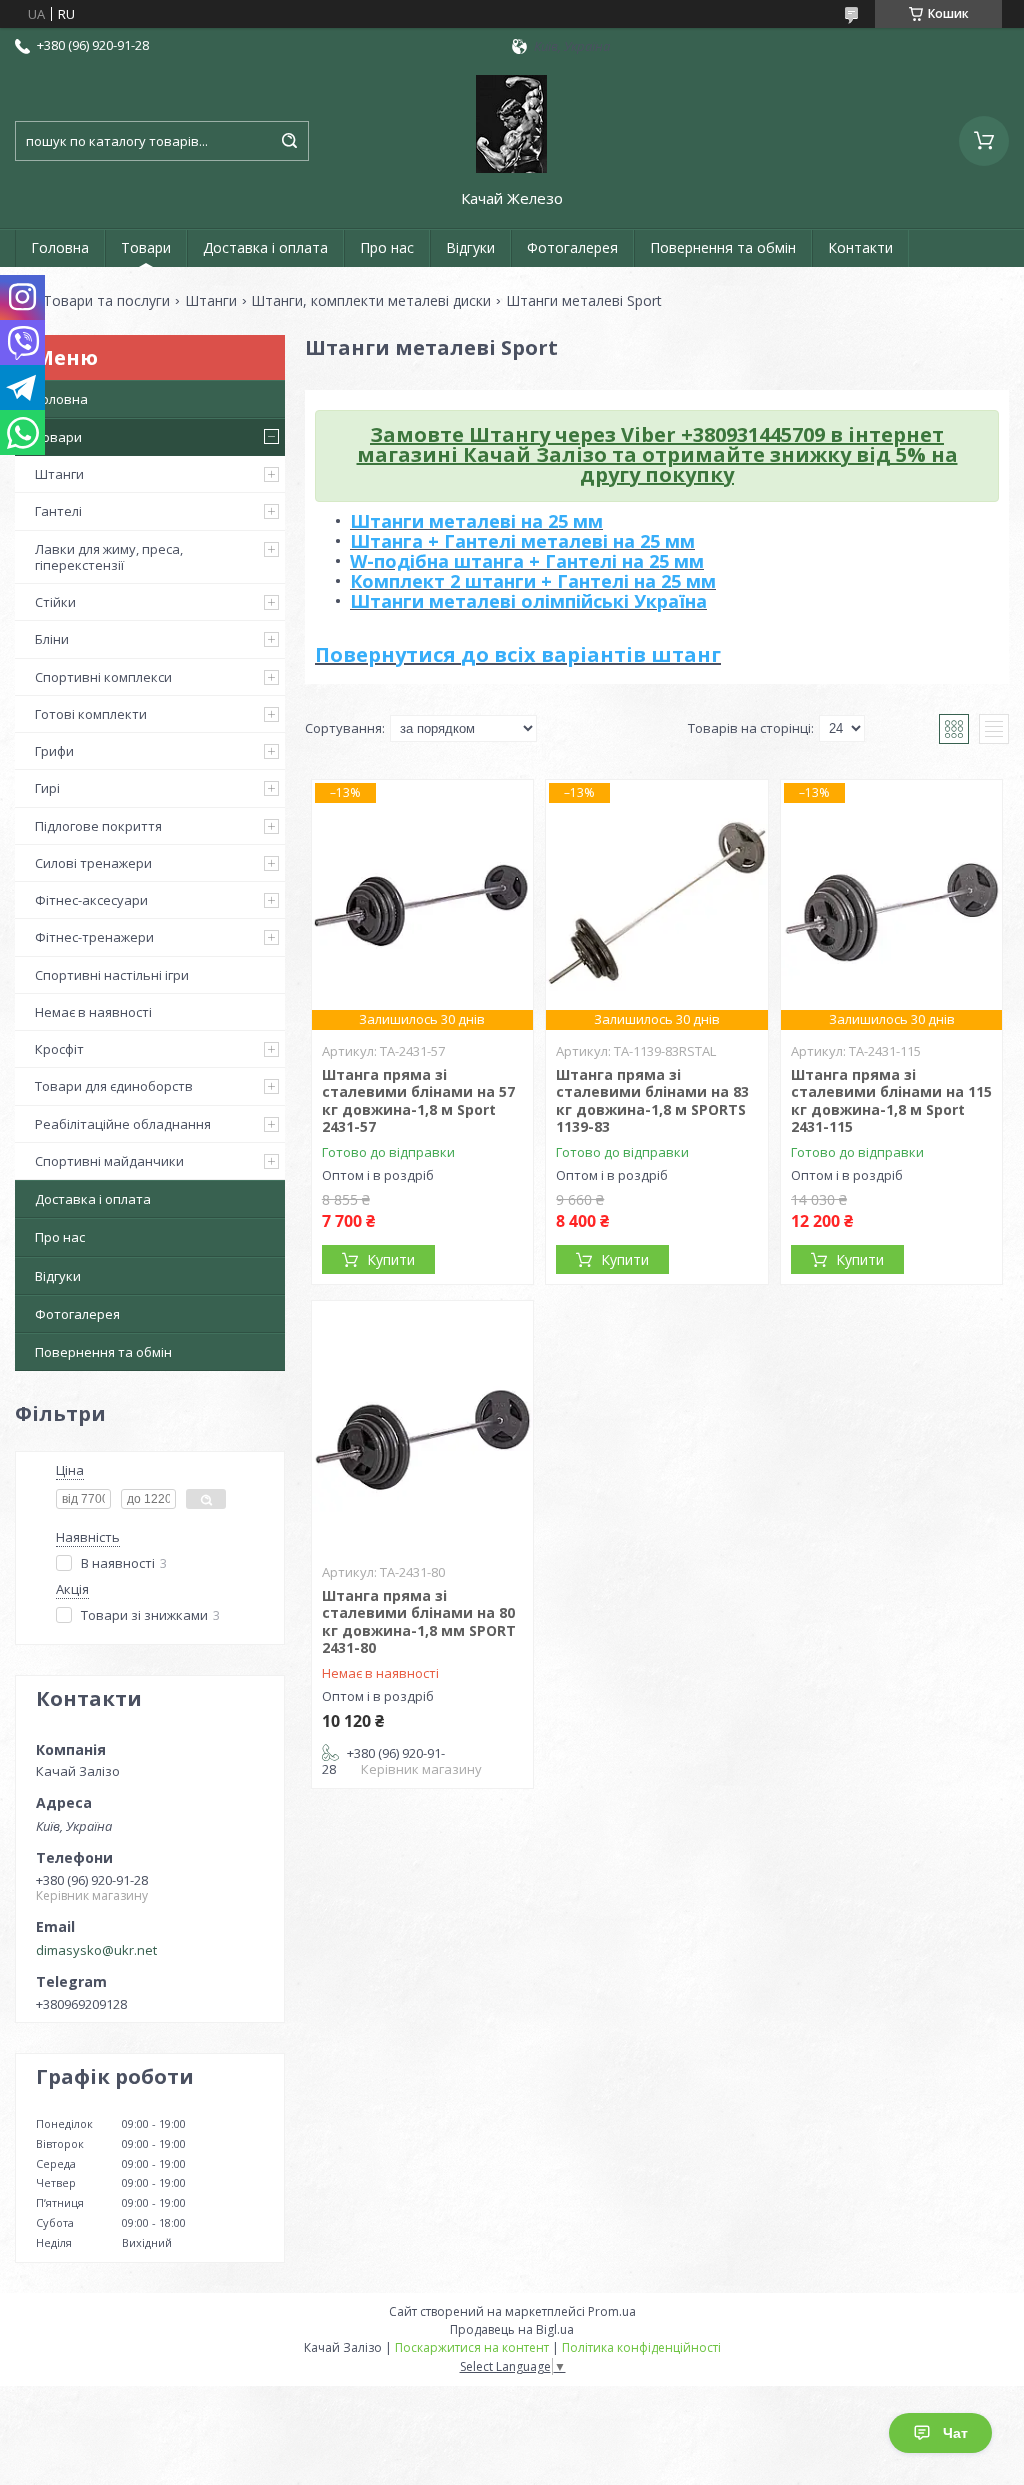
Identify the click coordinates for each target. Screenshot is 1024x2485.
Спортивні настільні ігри (112, 975)
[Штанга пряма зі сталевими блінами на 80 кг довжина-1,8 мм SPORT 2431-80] (422, 1426)
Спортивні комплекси (103, 677)
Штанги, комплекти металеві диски (371, 301)
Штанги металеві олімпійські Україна (528, 601)
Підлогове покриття (98, 826)
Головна (60, 247)
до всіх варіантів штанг (591, 654)
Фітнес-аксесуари (91, 900)
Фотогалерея (572, 247)
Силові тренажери (93, 863)
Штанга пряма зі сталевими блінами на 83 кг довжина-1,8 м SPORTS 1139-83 (652, 1101)
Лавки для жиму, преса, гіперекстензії (109, 557)
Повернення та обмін (723, 247)
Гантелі (58, 511)
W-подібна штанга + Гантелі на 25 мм (527, 561)
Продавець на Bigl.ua (512, 2329)
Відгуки (470, 247)
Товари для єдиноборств (114, 1086)
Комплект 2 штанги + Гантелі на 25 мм (533, 581)
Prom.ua (612, 2311)
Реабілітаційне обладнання (123, 1124)
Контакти (860, 247)
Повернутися (388, 654)
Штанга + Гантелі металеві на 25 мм (522, 541)
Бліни (52, 639)
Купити (391, 1259)
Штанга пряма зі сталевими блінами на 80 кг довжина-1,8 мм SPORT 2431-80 (419, 1622)
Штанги (211, 301)
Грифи (54, 751)
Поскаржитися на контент (472, 2347)
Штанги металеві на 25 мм (476, 521)
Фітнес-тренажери (94, 937)
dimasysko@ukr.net (96, 1950)
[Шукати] (289, 141)
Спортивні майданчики (109, 1161)
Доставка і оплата (265, 247)
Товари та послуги (106, 301)
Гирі (47, 788)
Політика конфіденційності (641, 2347)
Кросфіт (59, 1049)
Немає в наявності (93, 1012)
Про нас (387, 247)
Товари (146, 247)
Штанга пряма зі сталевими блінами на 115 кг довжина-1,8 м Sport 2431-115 (891, 1101)
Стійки (55, 602)
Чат (955, 2433)
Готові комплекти (91, 714)
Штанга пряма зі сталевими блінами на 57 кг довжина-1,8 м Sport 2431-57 (418, 1101)
